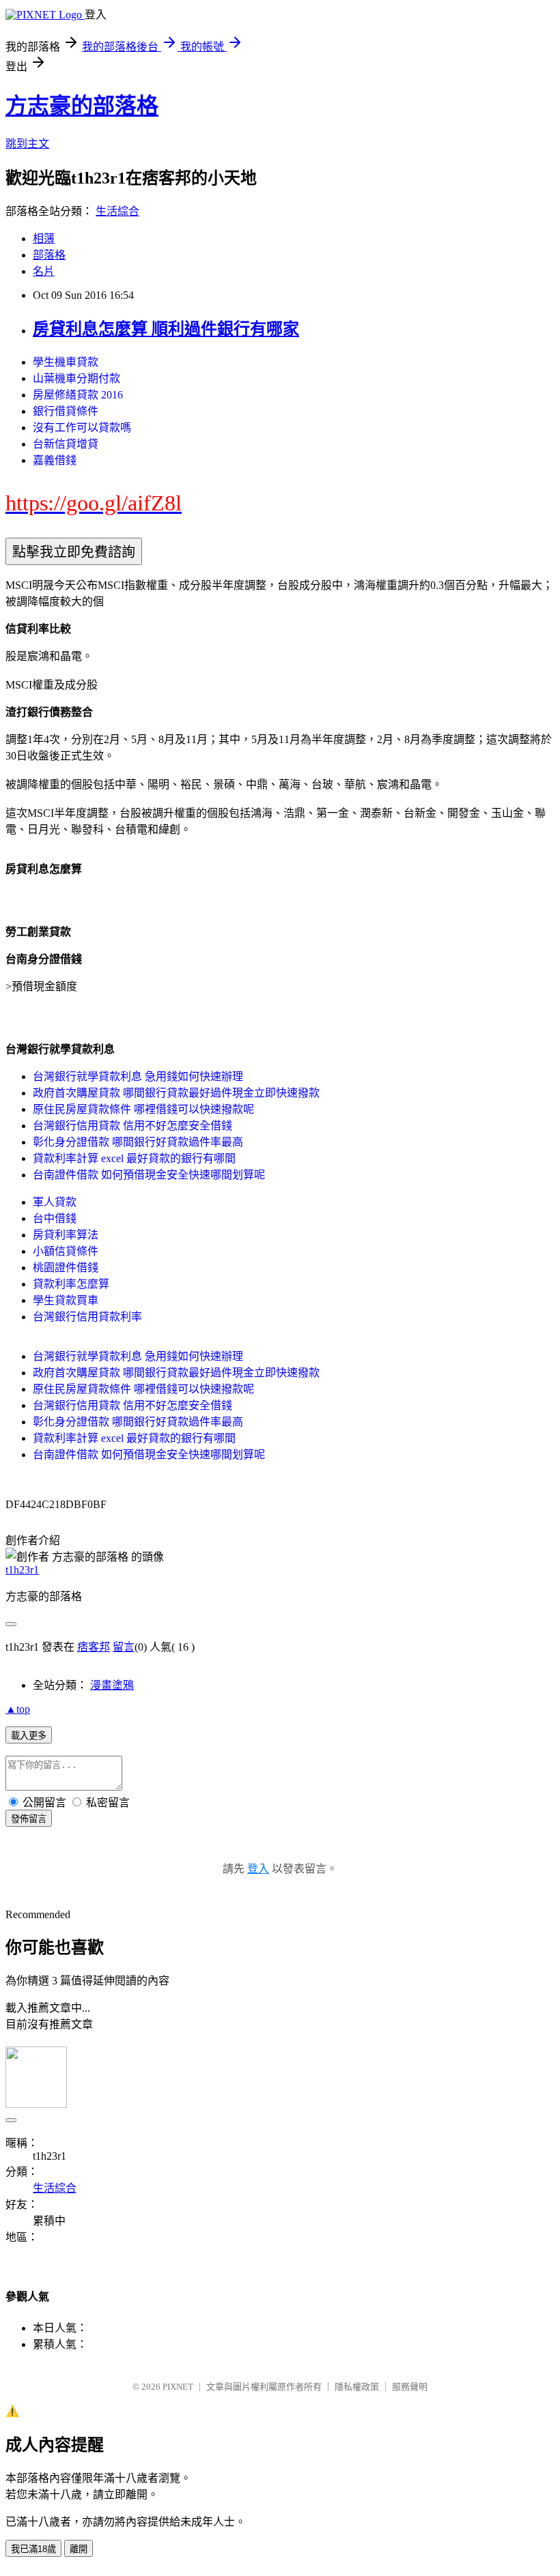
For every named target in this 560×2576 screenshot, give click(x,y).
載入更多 (29, 1736)
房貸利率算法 (66, 1235)
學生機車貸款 (66, 362)
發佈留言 (29, 1819)
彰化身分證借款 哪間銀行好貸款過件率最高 (138, 1142)
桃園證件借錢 (66, 1268)
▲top (18, 1709)
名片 (44, 271)
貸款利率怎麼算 (71, 1284)
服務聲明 (410, 2387)
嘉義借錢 (55, 460)
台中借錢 (55, 1218)
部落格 (49, 255)
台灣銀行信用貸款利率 (87, 1317)
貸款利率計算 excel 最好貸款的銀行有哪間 (134, 1158)
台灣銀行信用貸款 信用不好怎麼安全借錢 (132, 1126)
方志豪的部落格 (82, 106)
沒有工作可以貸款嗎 (82, 428)
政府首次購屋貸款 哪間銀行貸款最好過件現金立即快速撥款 (176, 1093)
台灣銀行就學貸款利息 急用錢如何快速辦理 (138, 1076)
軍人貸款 (55, 1202)
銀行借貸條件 (66, 411)
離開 (79, 2549)
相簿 (44, 238)
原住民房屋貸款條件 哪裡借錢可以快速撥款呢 (143, 1109)
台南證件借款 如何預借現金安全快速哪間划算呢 (149, 1175)
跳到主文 (27, 144)
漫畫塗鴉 (112, 1685)
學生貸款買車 (66, 1300)
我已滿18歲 (33, 2549)
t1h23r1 (22, 1570)
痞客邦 (94, 1647)
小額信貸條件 (66, 1251)
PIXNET (178, 2387)
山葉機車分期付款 (76, 378)
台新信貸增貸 (66, 444)
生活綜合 (117, 211)
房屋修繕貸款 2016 (78, 395)
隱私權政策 (357, 2387)
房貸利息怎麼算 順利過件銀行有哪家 (166, 329)
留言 (124, 1647)
